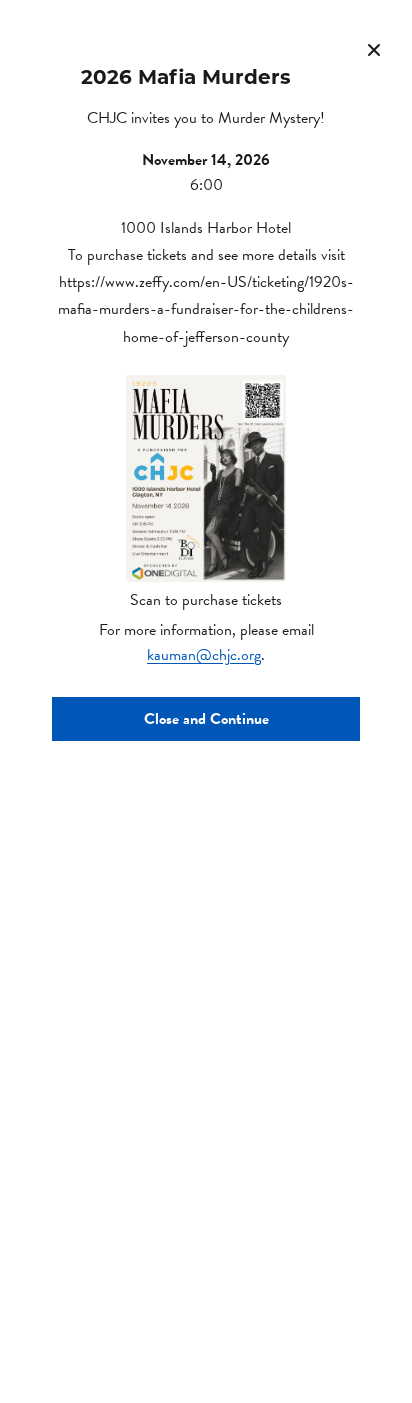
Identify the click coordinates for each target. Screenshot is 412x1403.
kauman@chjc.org (204, 655)
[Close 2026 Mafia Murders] (374, 50)
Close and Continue (206, 719)
